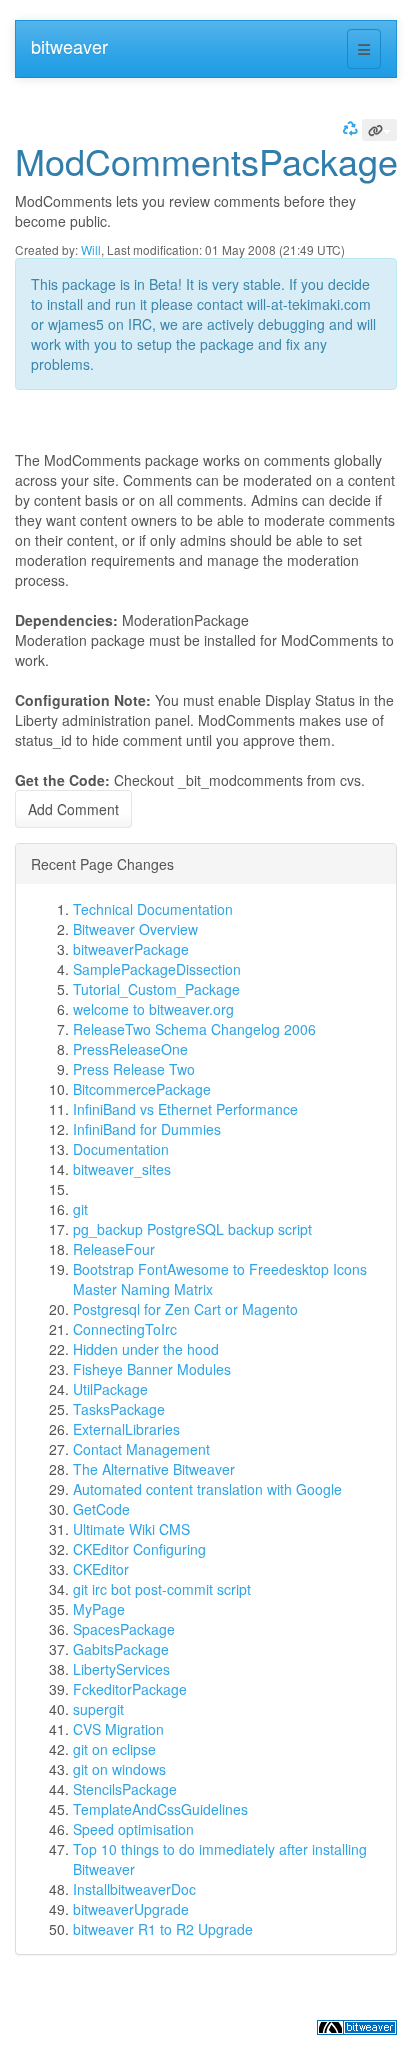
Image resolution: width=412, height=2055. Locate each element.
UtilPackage (110, 1389)
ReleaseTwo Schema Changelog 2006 (194, 1029)
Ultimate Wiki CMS (131, 1529)
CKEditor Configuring (139, 1549)
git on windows (119, 1769)
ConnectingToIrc (125, 1329)
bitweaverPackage (131, 949)
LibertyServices (121, 1669)
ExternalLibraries (126, 1429)
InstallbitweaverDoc (134, 1889)
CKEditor (101, 1569)
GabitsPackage (121, 1649)
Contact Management (141, 1449)
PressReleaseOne (130, 1049)
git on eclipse (114, 1749)
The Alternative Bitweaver (154, 1469)
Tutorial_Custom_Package (156, 989)
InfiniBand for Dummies (147, 1129)
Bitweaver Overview (135, 929)
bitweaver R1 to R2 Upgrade (163, 1929)
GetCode (101, 1509)
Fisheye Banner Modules (152, 1369)
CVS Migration (118, 1729)
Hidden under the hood (146, 1349)
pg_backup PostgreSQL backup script (192, 1229)
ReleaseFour (114, 1249)
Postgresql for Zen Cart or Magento (185, 1309)
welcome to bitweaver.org (153, 1009)
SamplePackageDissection (157, 969)
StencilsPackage (125, 1789)
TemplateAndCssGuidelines (160, 1809)
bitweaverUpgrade (131, 1909)
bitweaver (69, 46)
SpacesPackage (124, 1629)
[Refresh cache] (348, 127)
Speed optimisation (133, 1829)
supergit (98, 1709)
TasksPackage (119, 1409)
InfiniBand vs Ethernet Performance (185, 1109)
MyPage (99, 1609)
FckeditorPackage (130, 1689)
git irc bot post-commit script (162, 1589)
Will (91, 249)
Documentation (121, 1149)
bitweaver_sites (122, 1169)
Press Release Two (134, 1069)
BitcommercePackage (142, 1089)
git (80, 1209)
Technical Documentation (153, 909)
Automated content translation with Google (207, 1489)
